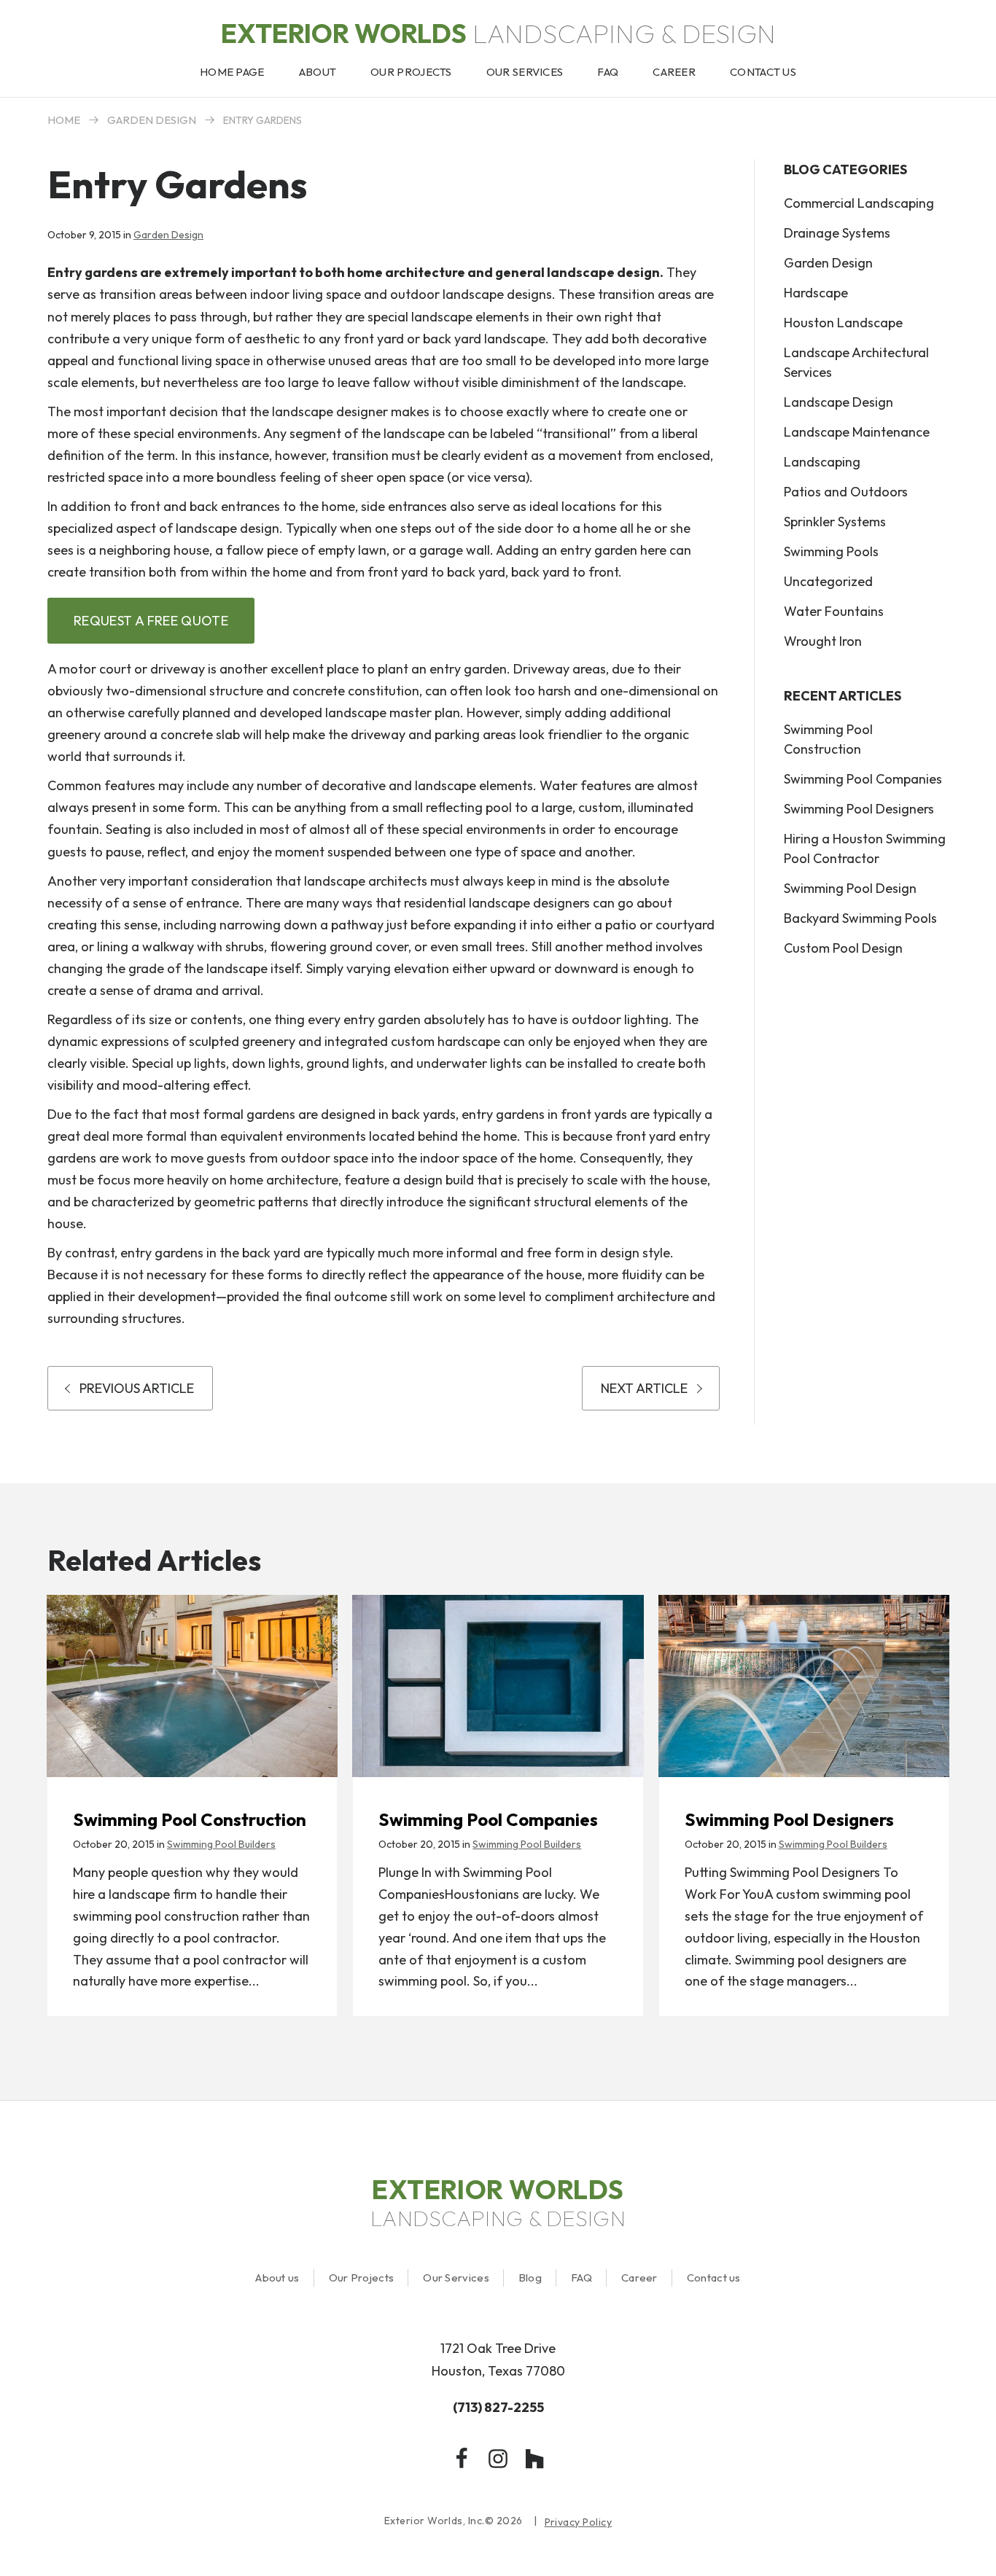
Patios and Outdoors (846, 492)
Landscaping (822, 462)
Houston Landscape (843, 323)
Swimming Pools (831, 551)
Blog (530, 2278)
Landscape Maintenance (857, 432)
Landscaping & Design (498, 33)
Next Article (644, 1388)
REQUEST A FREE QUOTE (151, 621)
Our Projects (362, 2278)
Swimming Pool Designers (859, 809)
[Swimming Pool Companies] (498, 1686)
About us (277, 2278)
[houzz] (534, 2459)
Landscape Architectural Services (856, 362)
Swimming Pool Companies (863, 779)
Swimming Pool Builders (221, 1844)
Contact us (714, 2278)
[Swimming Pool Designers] (804, 1686)
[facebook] (462, 2459)
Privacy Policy (579, 2522)
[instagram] (498, 2459)
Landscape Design (839, 402)
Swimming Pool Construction (828, 739)
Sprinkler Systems (835, 522)
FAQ (581, 2278)
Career (639, 2278)
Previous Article (137, 1388)
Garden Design (152, 120)
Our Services (456, 2278)
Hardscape (816, 293)
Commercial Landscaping (859, 203)
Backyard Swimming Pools (860, 918)
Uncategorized (828, 581)
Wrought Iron (823, 641)
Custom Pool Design (843, 948)
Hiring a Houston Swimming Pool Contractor (865, 848)
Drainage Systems (837, 233)
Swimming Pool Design (850, 888)
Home (64, 120)
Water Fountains (834, 611)
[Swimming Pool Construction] (192, 1686)
